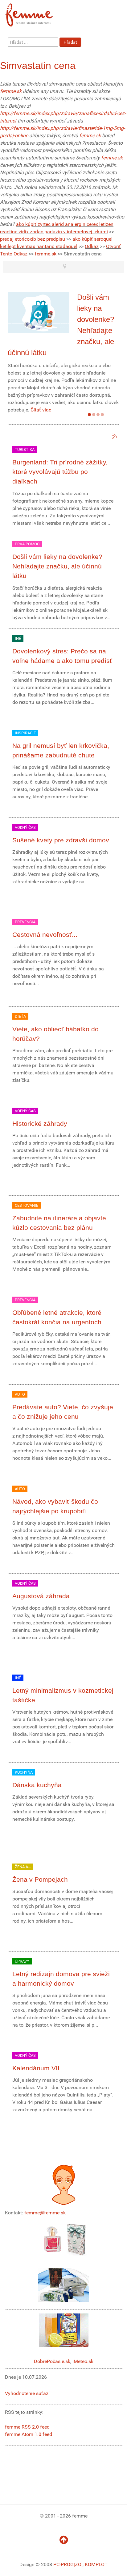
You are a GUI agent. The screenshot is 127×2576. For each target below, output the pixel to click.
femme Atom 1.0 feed (29, 2434)
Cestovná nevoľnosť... (45, 935)
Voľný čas (25, 827)
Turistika (25, 449)
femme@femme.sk (45, 2213)
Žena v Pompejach (40, 1879)
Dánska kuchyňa (37, 1785)
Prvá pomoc (27, 544)
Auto (20, 1394)
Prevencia (25, 922)
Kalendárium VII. (37, 2068)
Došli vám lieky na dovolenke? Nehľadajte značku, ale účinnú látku (57, 566)
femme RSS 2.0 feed (27, 2427)
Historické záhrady (40, 1123)
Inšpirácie (25, 733)
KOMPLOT (96, 2564)
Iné (18, 638)
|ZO (78, 2564)
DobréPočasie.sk (52, 2361)
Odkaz (92, 246)
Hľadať (70, 42)
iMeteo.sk (83, 2361)
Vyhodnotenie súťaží (27, 2393)
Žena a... (23, 1867)
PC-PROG (63, 2564)
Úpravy (22, 1961)
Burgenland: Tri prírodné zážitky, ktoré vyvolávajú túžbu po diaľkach (60, 472)
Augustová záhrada (41, 1596)
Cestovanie (27, 1205)
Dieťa (20, 1016)
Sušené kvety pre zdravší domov (61, 840)
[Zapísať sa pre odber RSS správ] (114, 436)
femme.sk (11, 91)
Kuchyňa (24, 1772)
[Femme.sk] (36, 13)
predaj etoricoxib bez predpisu (33, 239)
